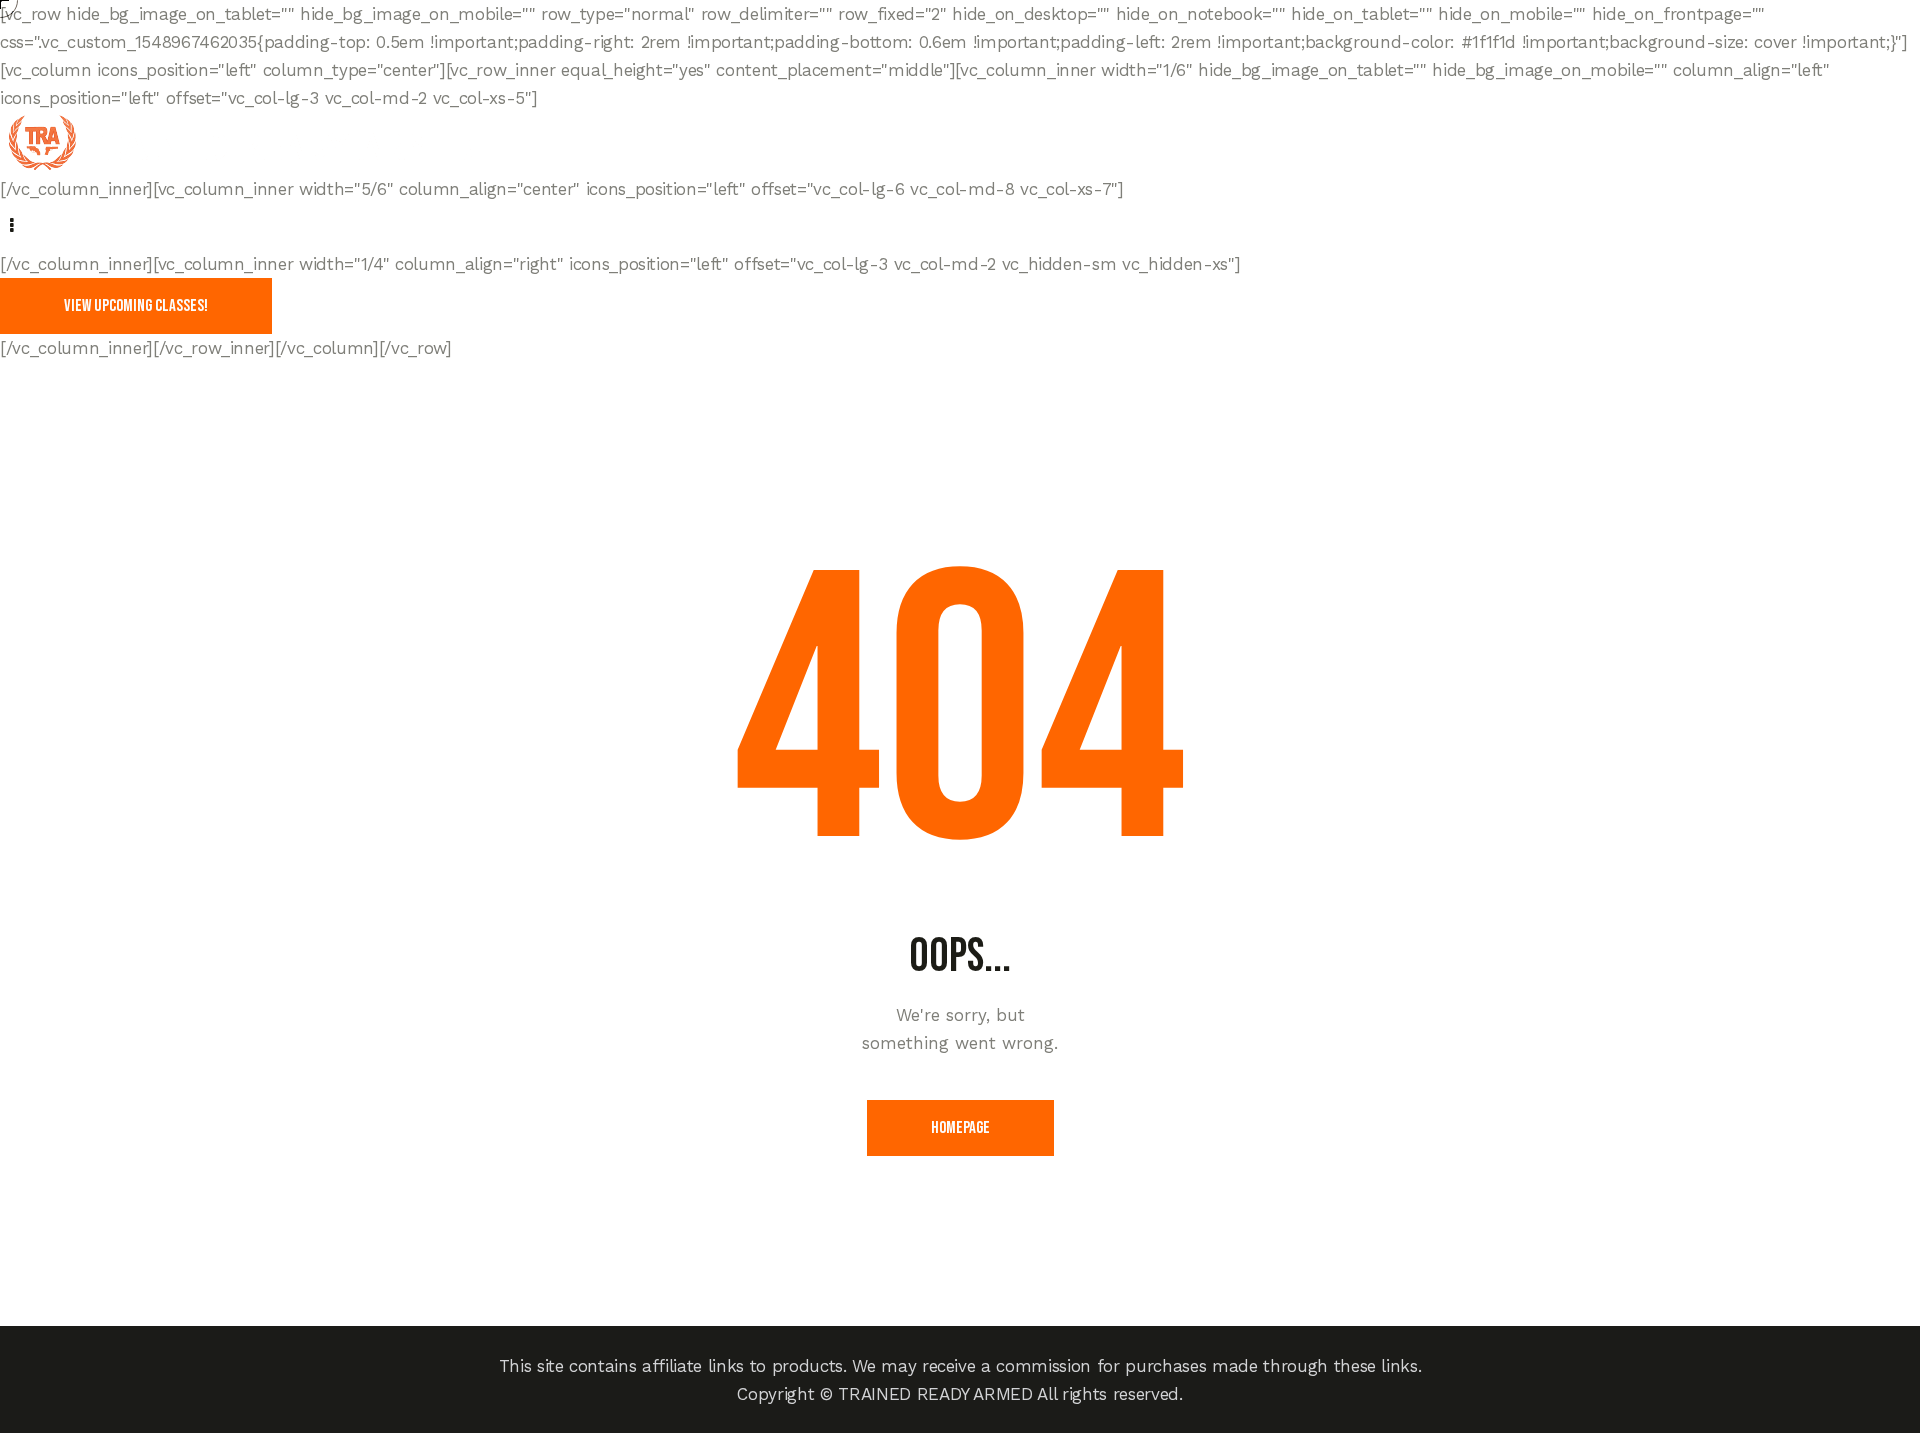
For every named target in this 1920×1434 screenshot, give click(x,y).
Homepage (960, 1128)
